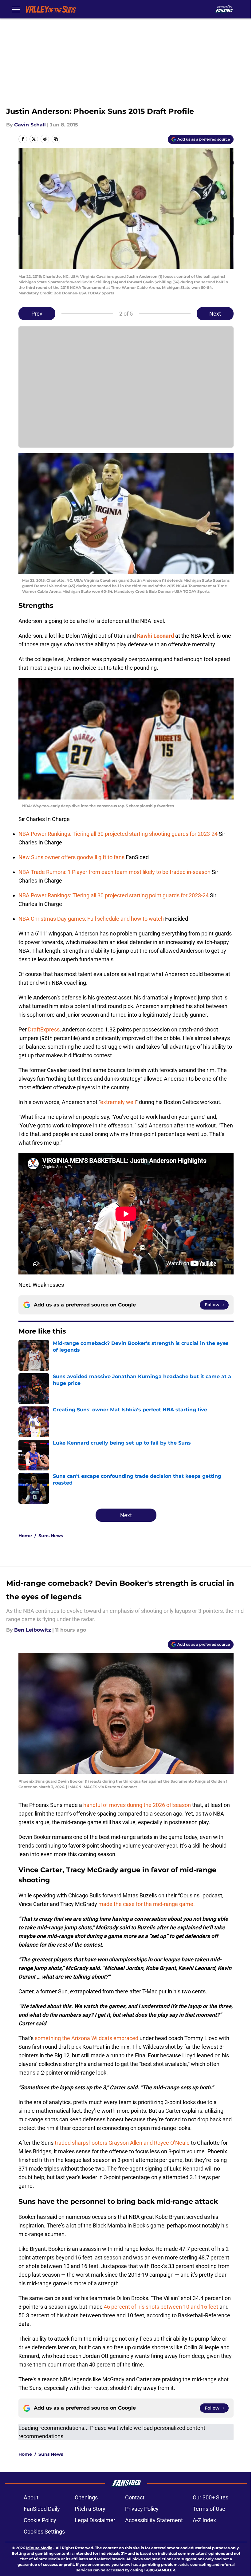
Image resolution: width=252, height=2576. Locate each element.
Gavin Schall (30, 125)
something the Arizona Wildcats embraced (87, 2038)
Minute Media (39, 2548)
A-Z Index (204, 2520)
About (31, 2497)
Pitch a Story (90, 2509)
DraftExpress (44, 1029)
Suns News (51, 1536)
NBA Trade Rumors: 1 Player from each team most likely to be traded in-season (115, 872)
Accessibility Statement (154, 2520)
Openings (86, 2497)
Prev (37, 314)
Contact (135, 2497)
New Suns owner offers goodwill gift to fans (72, 857)
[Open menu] (16, 9)
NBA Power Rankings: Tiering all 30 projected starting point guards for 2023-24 (114, 895)
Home (25, 1536)
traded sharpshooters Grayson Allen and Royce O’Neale (122, 2143)
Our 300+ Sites (211, 2497)
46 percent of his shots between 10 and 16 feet (161, 2307)
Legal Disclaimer (95, 2520)
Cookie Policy (40, 2520)
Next (215, 314)
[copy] (56, 139)
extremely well (118, 1102)
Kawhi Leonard (156, 636)
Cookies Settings (44, 2532)
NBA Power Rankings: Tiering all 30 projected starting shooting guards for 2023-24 (119, 834)
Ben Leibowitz (33, 1630)
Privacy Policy (142, 2509)
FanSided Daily (42, 2509)
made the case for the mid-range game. (147, 1904)
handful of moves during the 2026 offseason (137, 1805)
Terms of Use (209, 2509)
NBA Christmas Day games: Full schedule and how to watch (92, 919)
